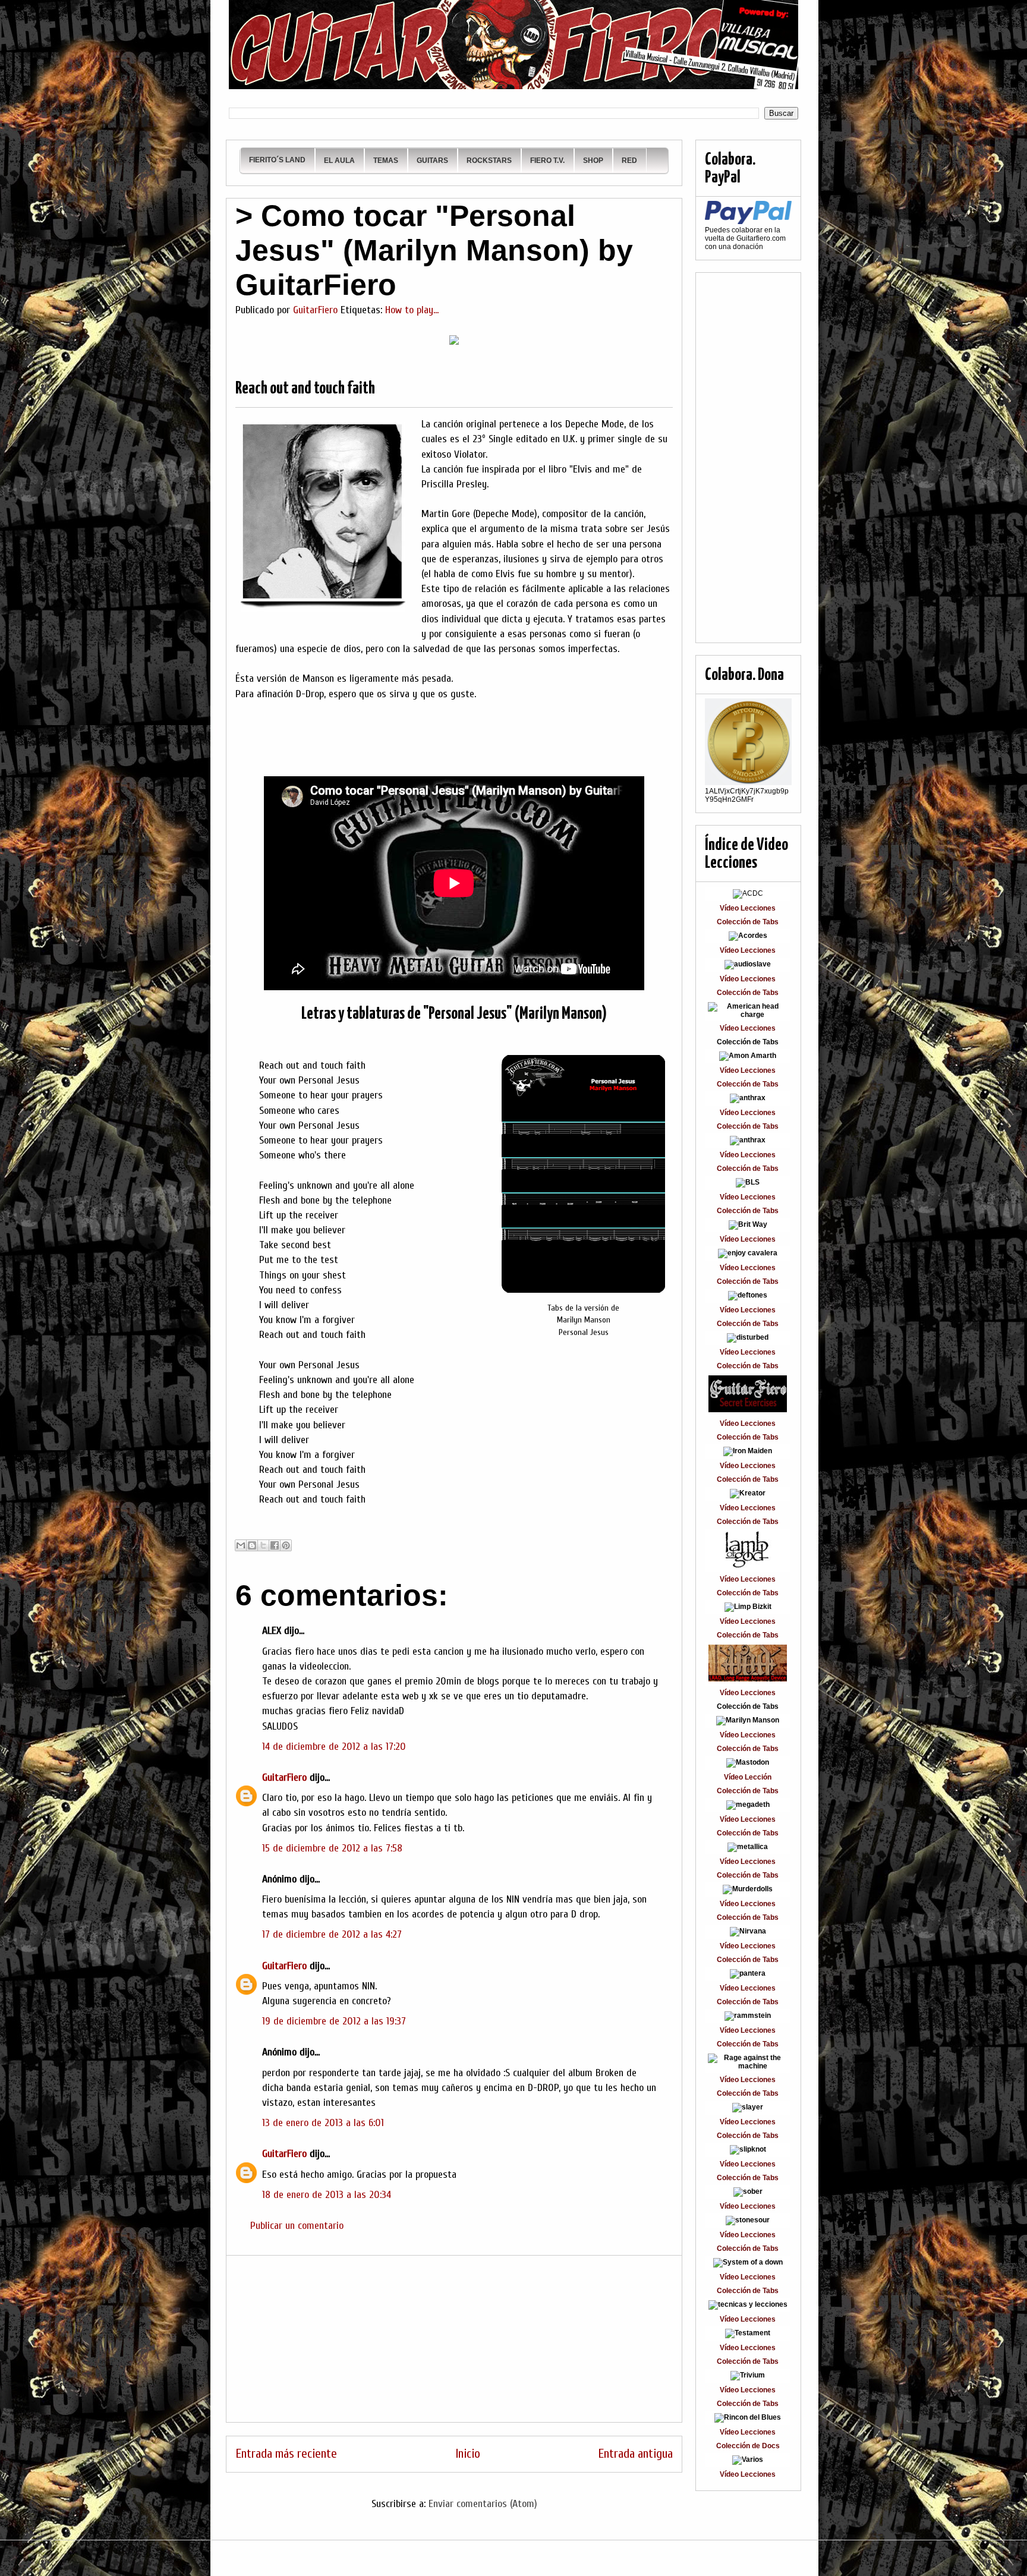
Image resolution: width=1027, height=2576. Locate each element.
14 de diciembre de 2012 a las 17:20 (334, 1747)
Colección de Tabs (748, 922)
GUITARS (432, 160)
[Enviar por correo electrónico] (241, 1545)
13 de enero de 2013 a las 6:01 (323, 2123)
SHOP (593, 160)
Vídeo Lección (748, 1777)
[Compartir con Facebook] (275, 1545)
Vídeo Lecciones (748, 908)
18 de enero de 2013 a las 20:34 (327, 2195)
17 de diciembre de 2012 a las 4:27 (332, 1934)
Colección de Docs (748, 2446)
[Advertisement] (454, 2339)
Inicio (468, 2454)
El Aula (339, 160)
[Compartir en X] (263, 1545)
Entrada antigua (635, 2454)
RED (629, 160)
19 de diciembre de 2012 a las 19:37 (334, 2021)
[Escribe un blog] (252, 1545)
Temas (386, 160)
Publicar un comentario (297, 2226)
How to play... (412, 310)
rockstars (489, 160)
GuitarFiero (284, 1777)
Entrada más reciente (286, 2454)
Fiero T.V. (547, 160)
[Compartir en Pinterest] (286, 1545)
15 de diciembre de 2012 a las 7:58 (332, 1848)
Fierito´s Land (277, 160)
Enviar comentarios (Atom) (483, 2504)
